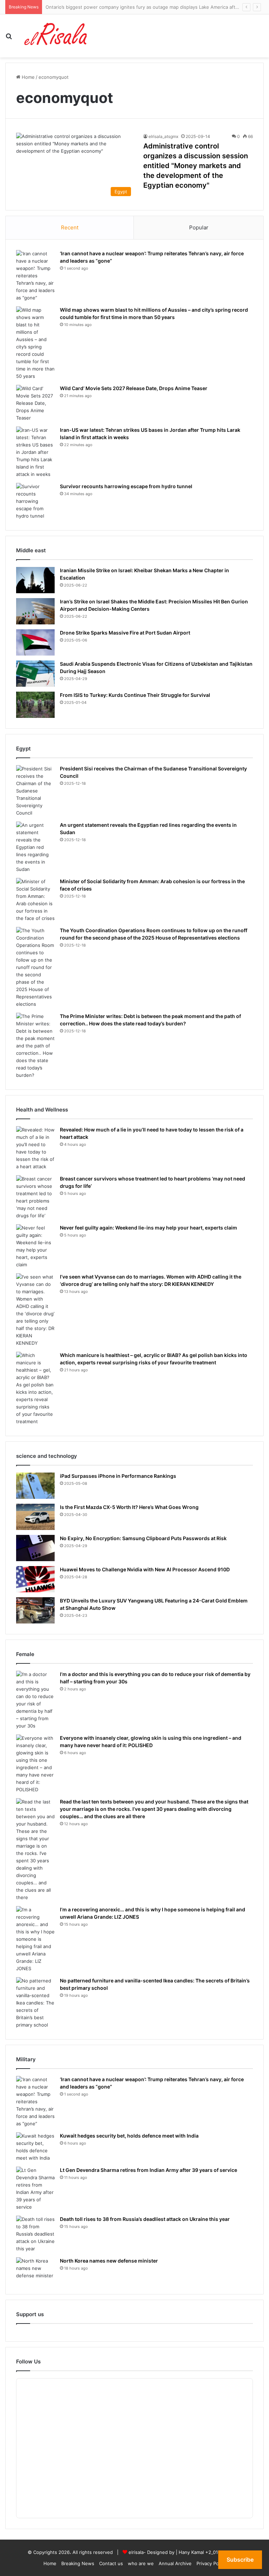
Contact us (111, 2563)
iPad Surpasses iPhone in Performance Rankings (118, 1476)
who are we (141, 2563)
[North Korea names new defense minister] (35, 2270)
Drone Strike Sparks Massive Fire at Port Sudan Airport (125, 633)
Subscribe (240, 2560)
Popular (199, 227)
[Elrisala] (56, 36)
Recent (70, 227)
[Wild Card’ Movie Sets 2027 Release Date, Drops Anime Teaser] (35, 403)
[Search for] (9, 39)
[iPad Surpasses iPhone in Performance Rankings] (35, 1486)
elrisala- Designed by (152, 2552)
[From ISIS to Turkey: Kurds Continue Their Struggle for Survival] (35, 705)
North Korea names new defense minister (109, 2261)
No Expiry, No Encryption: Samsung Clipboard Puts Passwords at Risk (143, 1538)
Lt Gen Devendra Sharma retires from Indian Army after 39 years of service (149, 2170)
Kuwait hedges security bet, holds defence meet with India (129, 2136)
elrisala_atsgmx (163, 136)
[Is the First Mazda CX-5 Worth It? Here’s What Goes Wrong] (35, 1517)
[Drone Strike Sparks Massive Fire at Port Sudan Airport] (35, 642)
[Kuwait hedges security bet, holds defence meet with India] (35, 2147)
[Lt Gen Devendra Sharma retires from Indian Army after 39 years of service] (35, 2189)
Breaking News (78, 2563)
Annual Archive (175, 2563)
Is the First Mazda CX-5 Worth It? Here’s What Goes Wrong (129, 1507)
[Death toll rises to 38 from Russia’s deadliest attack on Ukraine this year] (35, 2234)
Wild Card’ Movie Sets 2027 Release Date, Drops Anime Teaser (134, 388)
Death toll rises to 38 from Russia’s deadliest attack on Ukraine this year (145, 2219)
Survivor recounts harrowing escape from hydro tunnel (126, 486)
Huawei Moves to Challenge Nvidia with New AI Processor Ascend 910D (145, 1569)
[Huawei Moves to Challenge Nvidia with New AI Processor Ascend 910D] (35, 1579)
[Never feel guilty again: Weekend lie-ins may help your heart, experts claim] (35, 1246)
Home (27, 77)
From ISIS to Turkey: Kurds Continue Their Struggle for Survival (135, 695)
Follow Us (28, 2362)
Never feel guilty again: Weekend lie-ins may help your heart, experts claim (149, 1228)
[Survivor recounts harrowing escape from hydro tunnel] (35, 501)
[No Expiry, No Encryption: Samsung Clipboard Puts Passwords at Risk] (35, 1548)
